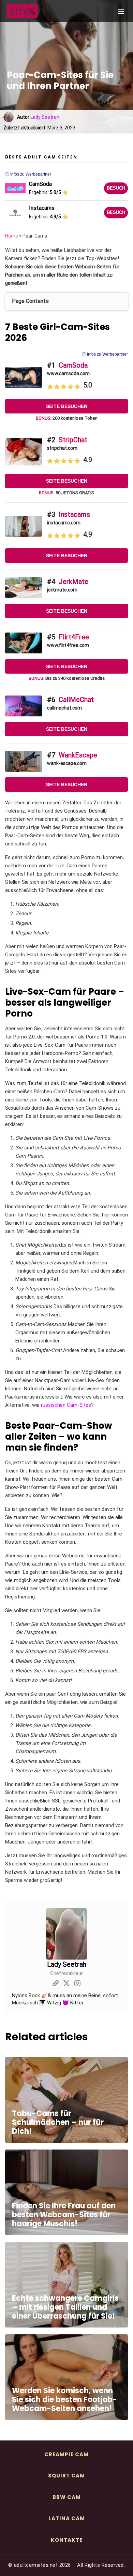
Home (12, 236)
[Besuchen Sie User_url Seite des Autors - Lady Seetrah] (56, 1984)
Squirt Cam (66, 2476)
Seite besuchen (67, 406)
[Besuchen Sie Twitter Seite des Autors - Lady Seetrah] (66, 1984)
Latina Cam (67, 2518)
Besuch (116, 188)
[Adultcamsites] (41, 11)
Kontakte (67, 2540)
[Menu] (121, 11)
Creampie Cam (66, 2454)
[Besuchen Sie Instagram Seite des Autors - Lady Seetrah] (77, 1984)
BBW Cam (67, 2497)
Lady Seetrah (45, 117)
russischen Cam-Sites (66, 1405)
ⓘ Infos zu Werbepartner (105, 354)
